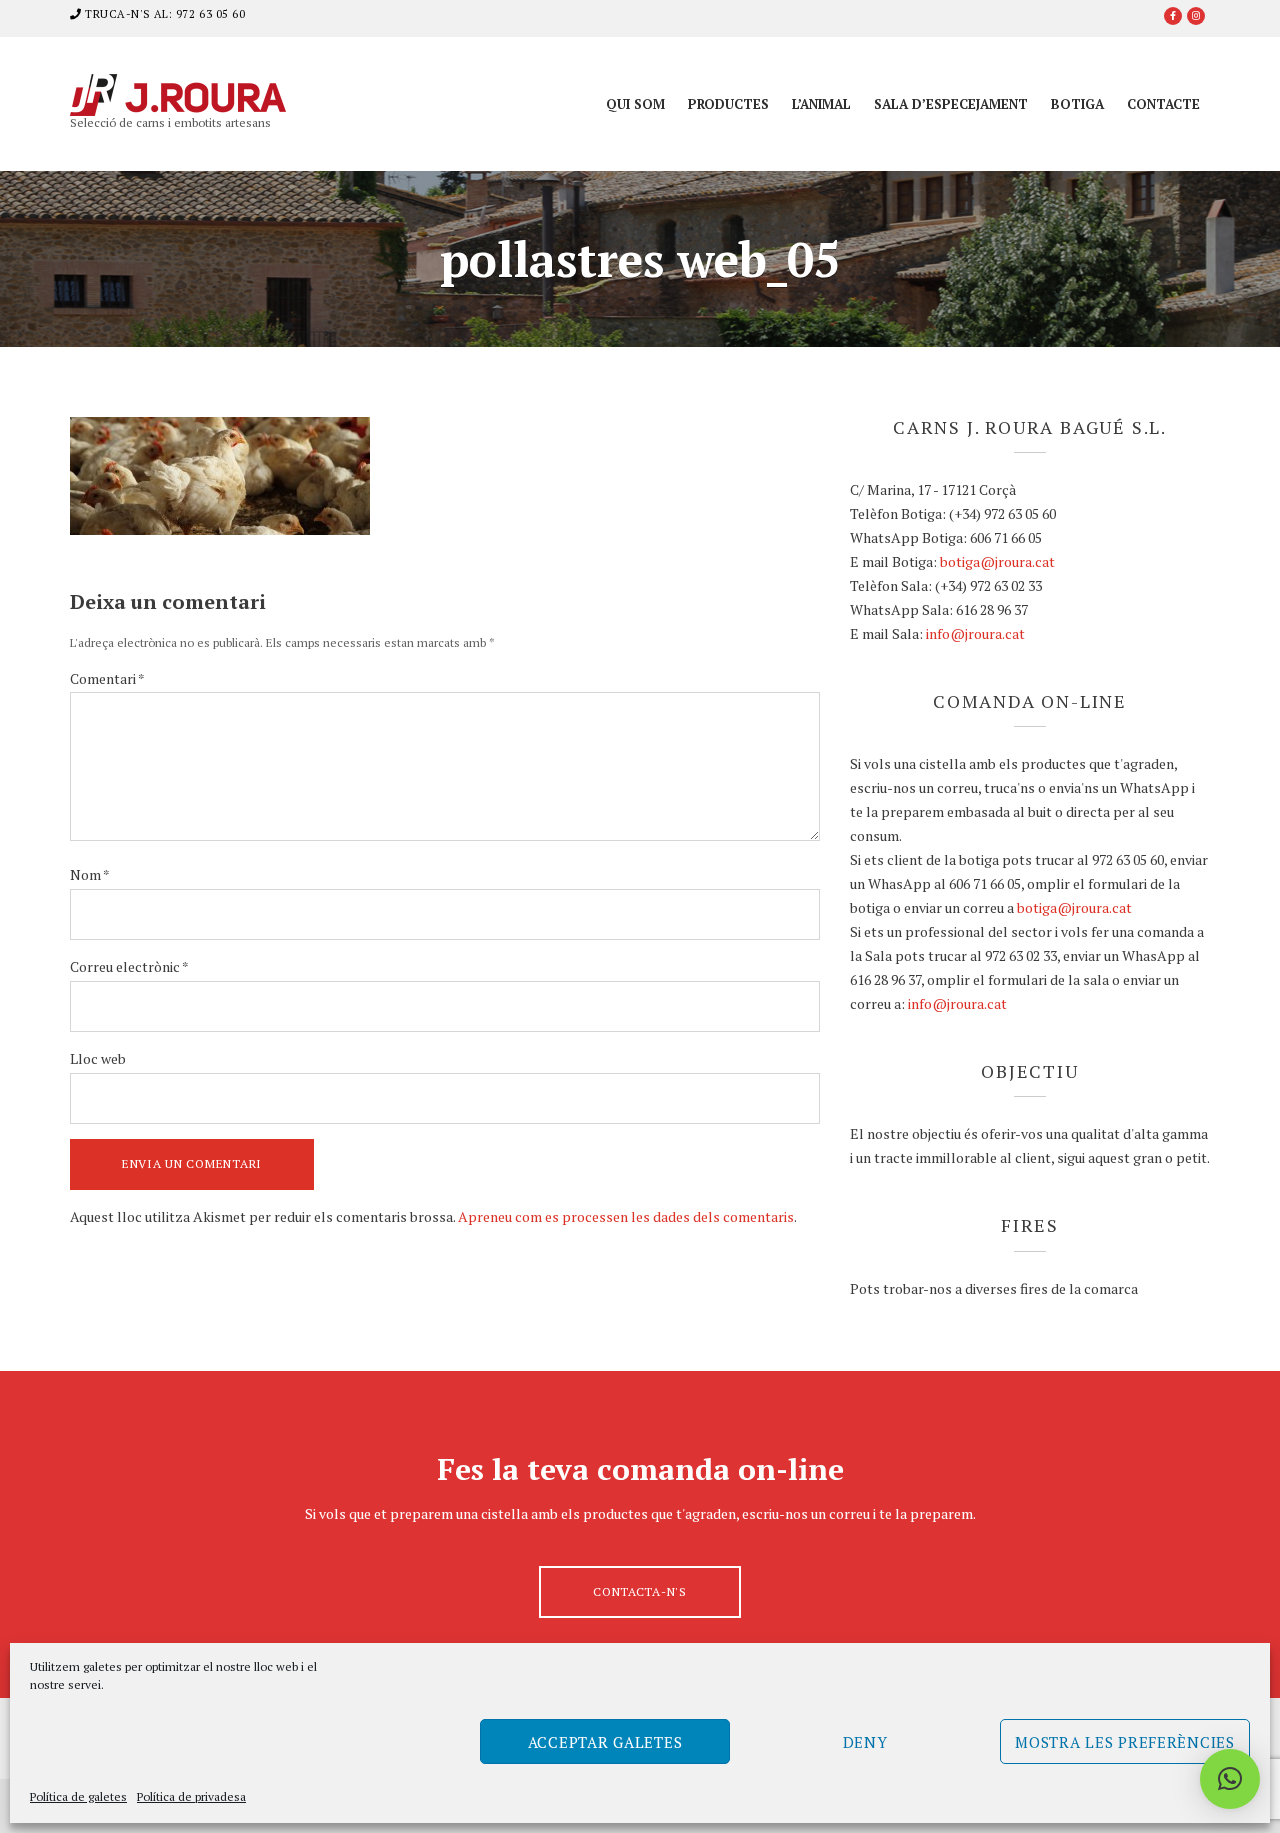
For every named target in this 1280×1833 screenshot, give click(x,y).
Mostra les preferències (1125, 1742)
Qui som (635, 104)
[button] (1230, 1779)
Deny (865, 1742)
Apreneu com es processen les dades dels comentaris (626, 1216)
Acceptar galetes (605, 1742)
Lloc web (98, 1058)
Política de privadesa (191, 1796)
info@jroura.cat (975, 633)
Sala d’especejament (951, 104)
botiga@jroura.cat (997, 561)
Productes (728, 104)
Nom (90, 874)
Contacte (1163, 104)
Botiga (1077, 104)
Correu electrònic (129, 966)
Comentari (107, 678)
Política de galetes (78, 1796)
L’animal (821, 104)
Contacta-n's (640, 1591)
